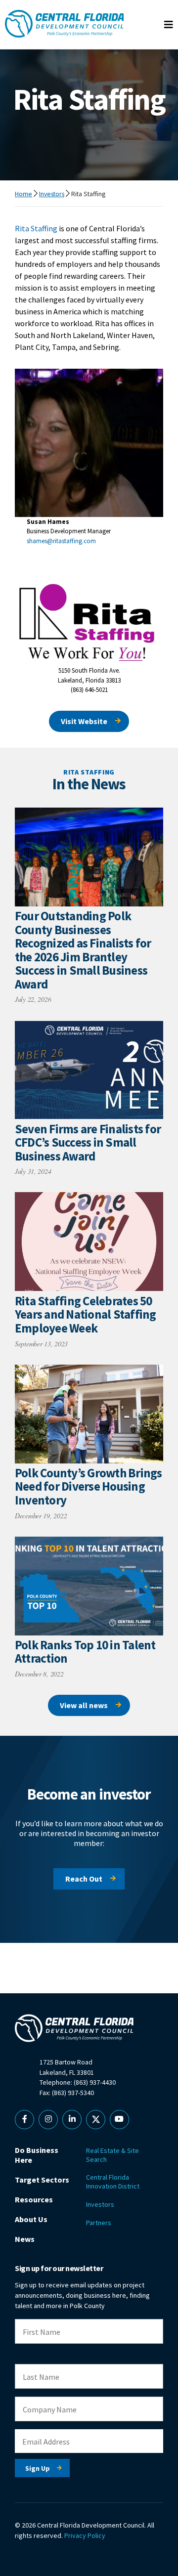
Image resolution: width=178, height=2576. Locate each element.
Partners (99, 2223)
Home (23, 194)
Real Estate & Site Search (112, 2155)
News (25, 2239)
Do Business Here (37, 2155)
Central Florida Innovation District (113, 2182)
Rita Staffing (36, 228)
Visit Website (84, 721)
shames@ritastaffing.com (61, 541)
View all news (84, 1705)
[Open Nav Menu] (169, 25)
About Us (31, 2219)
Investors (52, 194)
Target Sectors (42, 2180)
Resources (34, 2199)
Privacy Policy (85, 2535)
